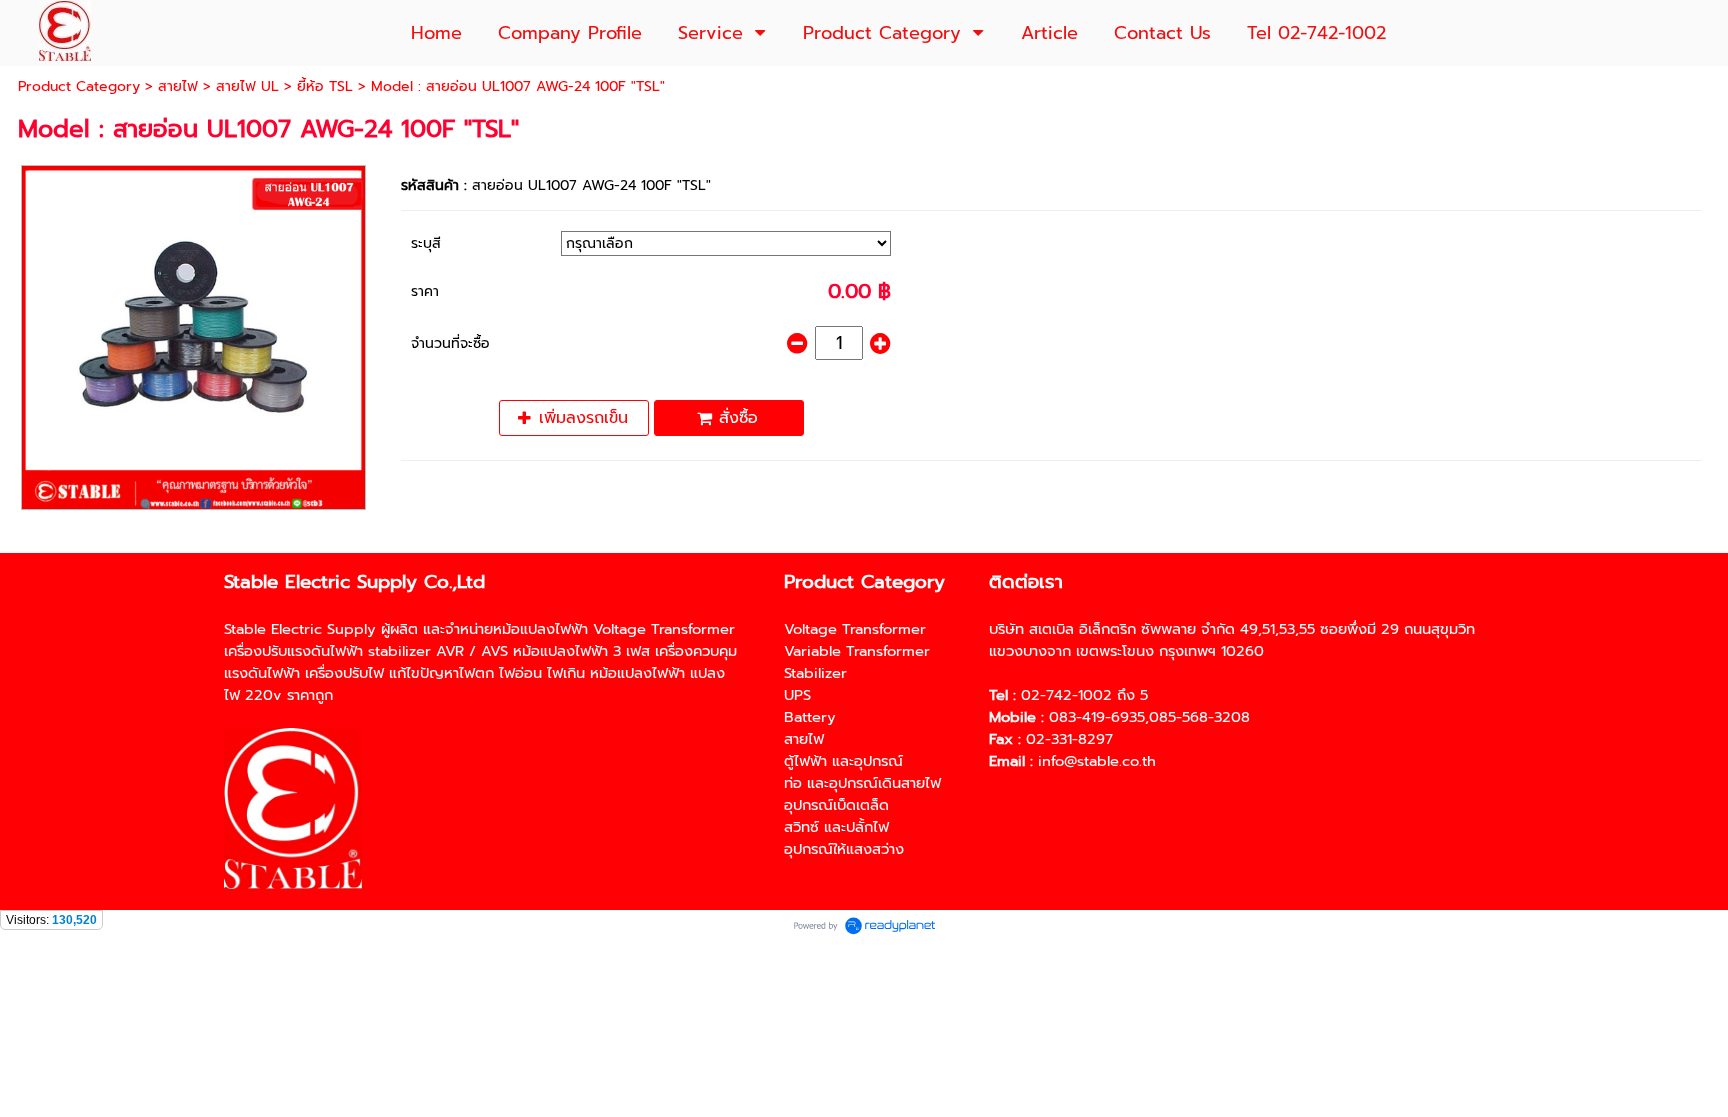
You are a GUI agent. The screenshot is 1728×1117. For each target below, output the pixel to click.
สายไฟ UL (247, 86)
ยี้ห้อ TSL (325, 86)
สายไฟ (178, 86)
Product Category (79, 86)
